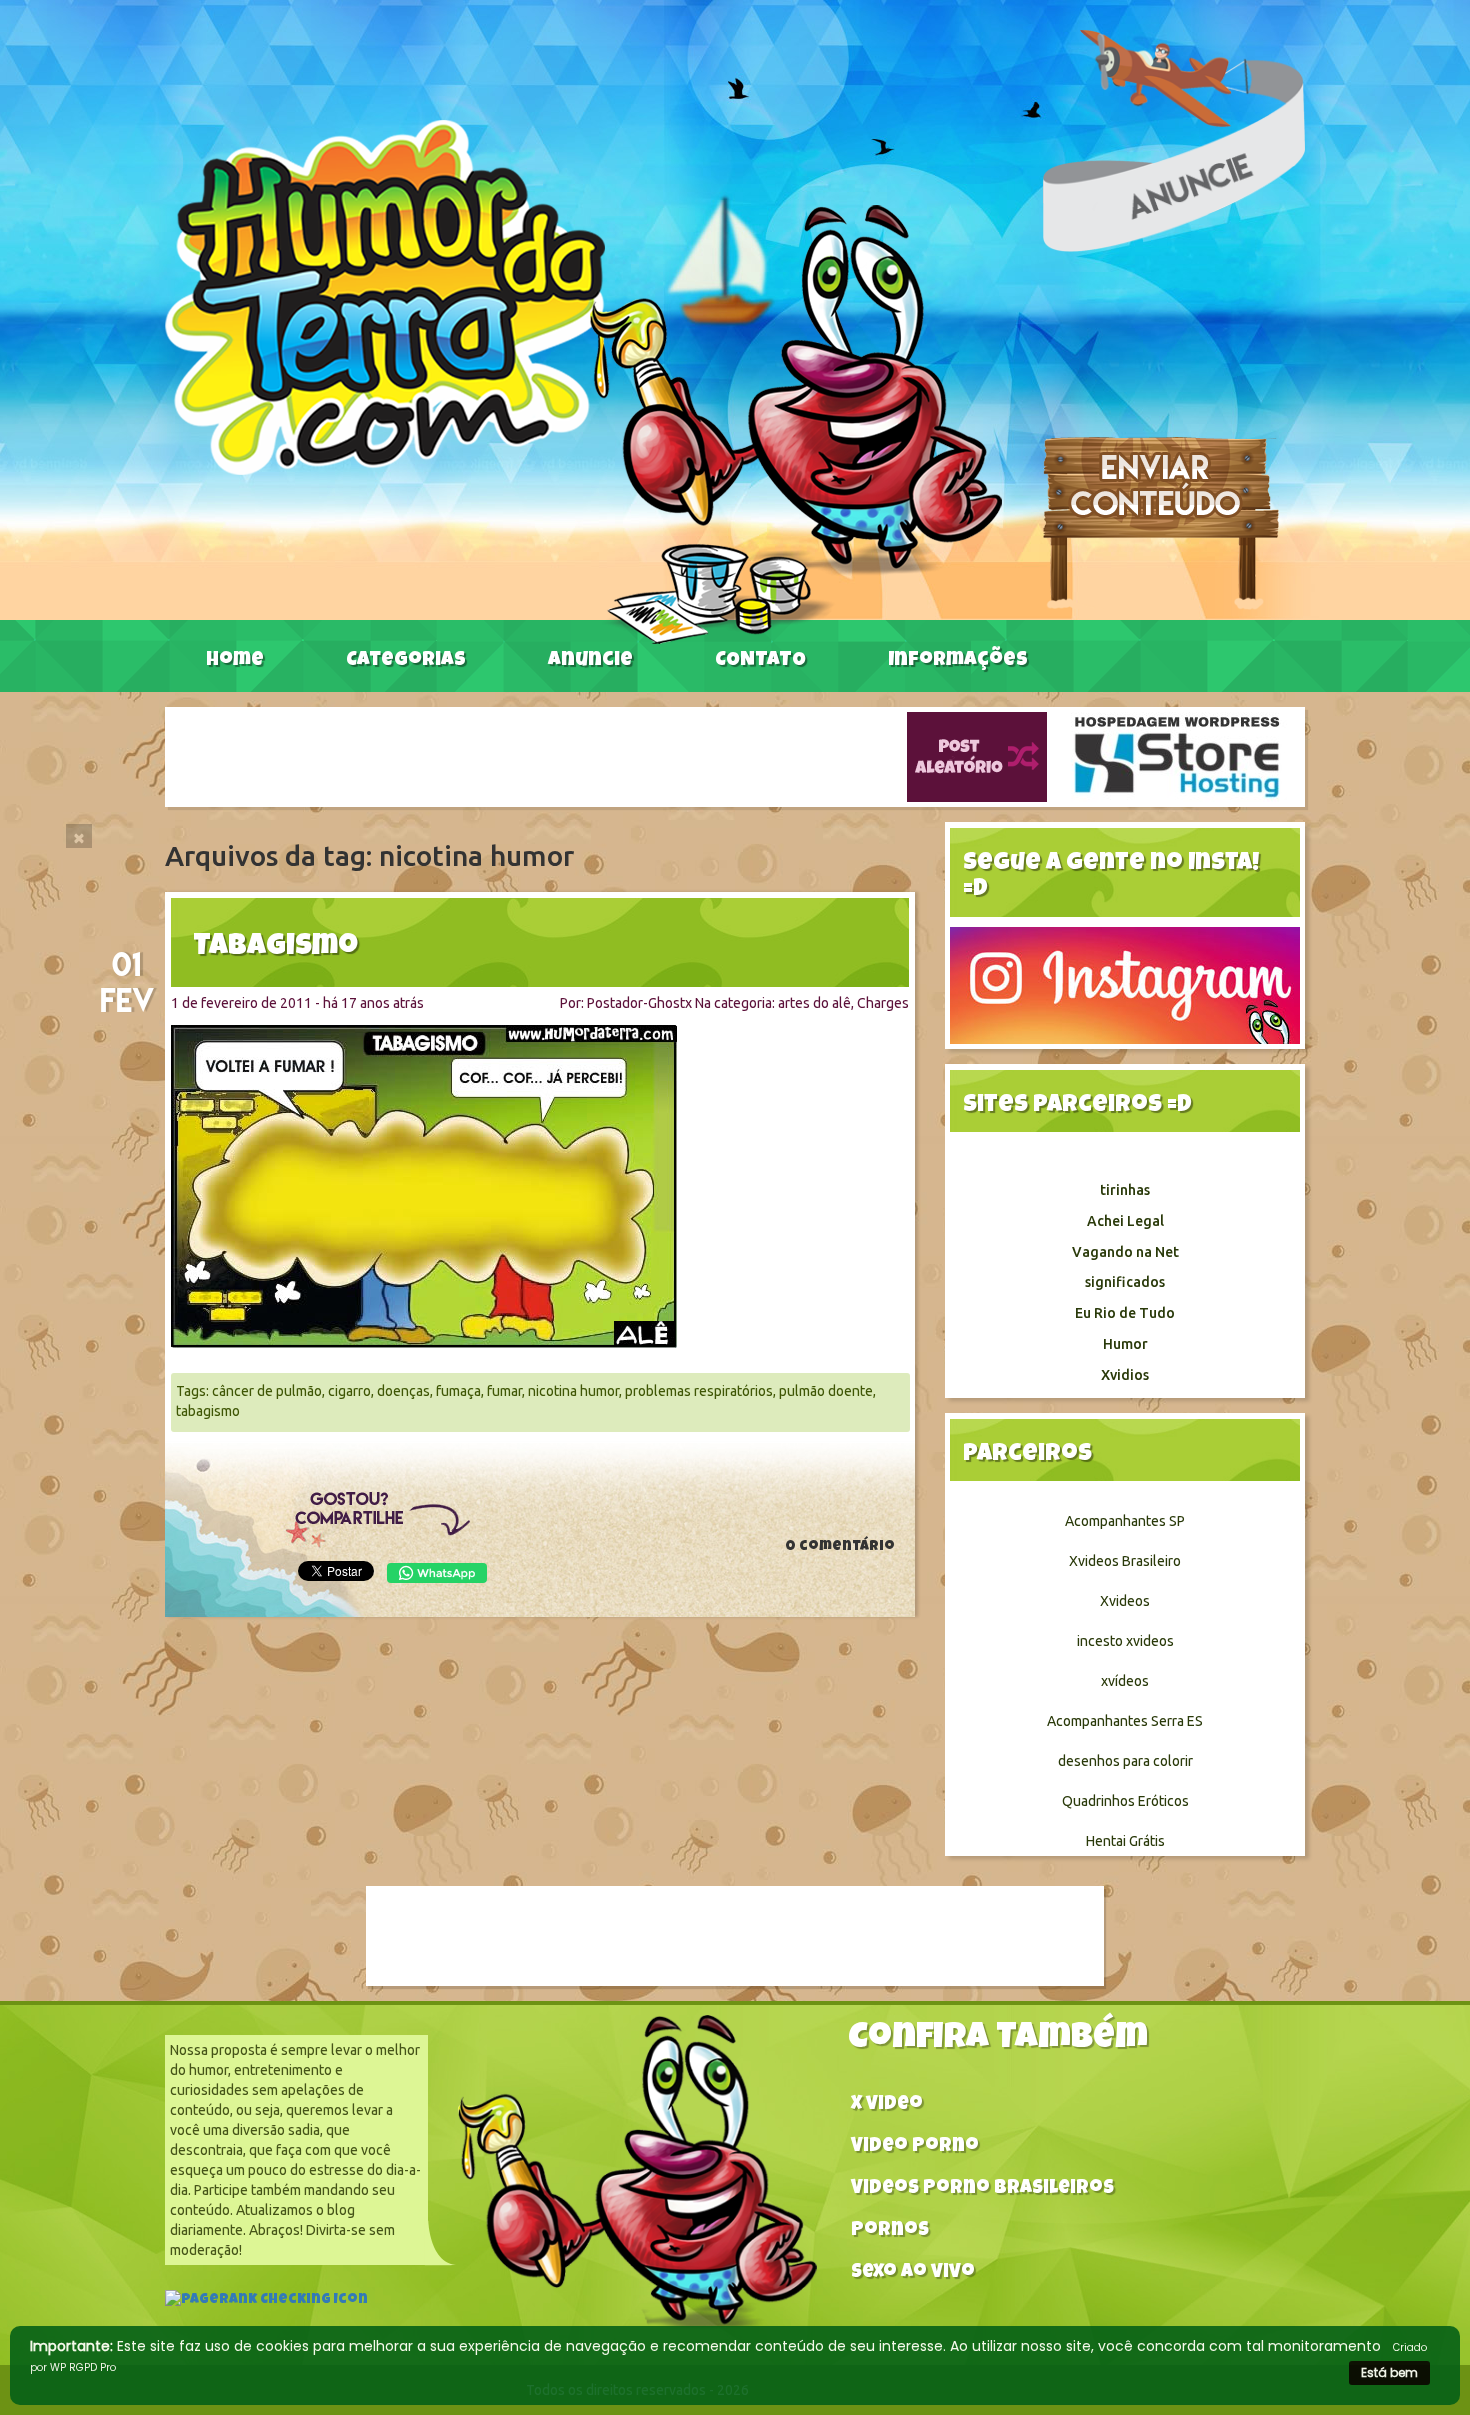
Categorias (406, 661)
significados (1125, 1282)
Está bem (1389, 2372)
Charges (883, 1003)
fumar (504, 1391)
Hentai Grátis (1125, 1841)
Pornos (890, 2231)
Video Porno (915, 2147)
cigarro (349, 1391)
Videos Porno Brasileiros (982, 2189)
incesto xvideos (1125, 1641)
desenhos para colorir (1125, 1761)
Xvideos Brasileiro (1125, 1561)
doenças (403, 1391)
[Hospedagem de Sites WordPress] (1177, 756)
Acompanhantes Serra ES (1125, 1721)
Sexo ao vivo (913, 2273)
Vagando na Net (1125, 1252)
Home (235, 661)
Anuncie (590, 661)
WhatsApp (437, 1573)
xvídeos (1125, 1681)
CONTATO (760, 661)
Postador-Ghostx (639, 1003)
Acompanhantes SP (1125, 1521)
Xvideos (1125, 1601)
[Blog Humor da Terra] (583, 381)
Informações (958, 661)
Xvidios (1125, 1375)
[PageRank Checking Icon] (266, 2302)
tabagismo (208, 1411)
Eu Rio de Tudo (1125, 1313)
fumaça (458, 1391)
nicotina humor (573, 1391)
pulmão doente (826, 1391)
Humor (1125, 1344)
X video (887, 2105)
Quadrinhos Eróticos (1125, 1801)
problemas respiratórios (699, 1391)
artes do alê (814, 1003)
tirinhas (1125, 1190)
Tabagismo (275, 948)
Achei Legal (1125, 1221)
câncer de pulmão (267, 1391)
